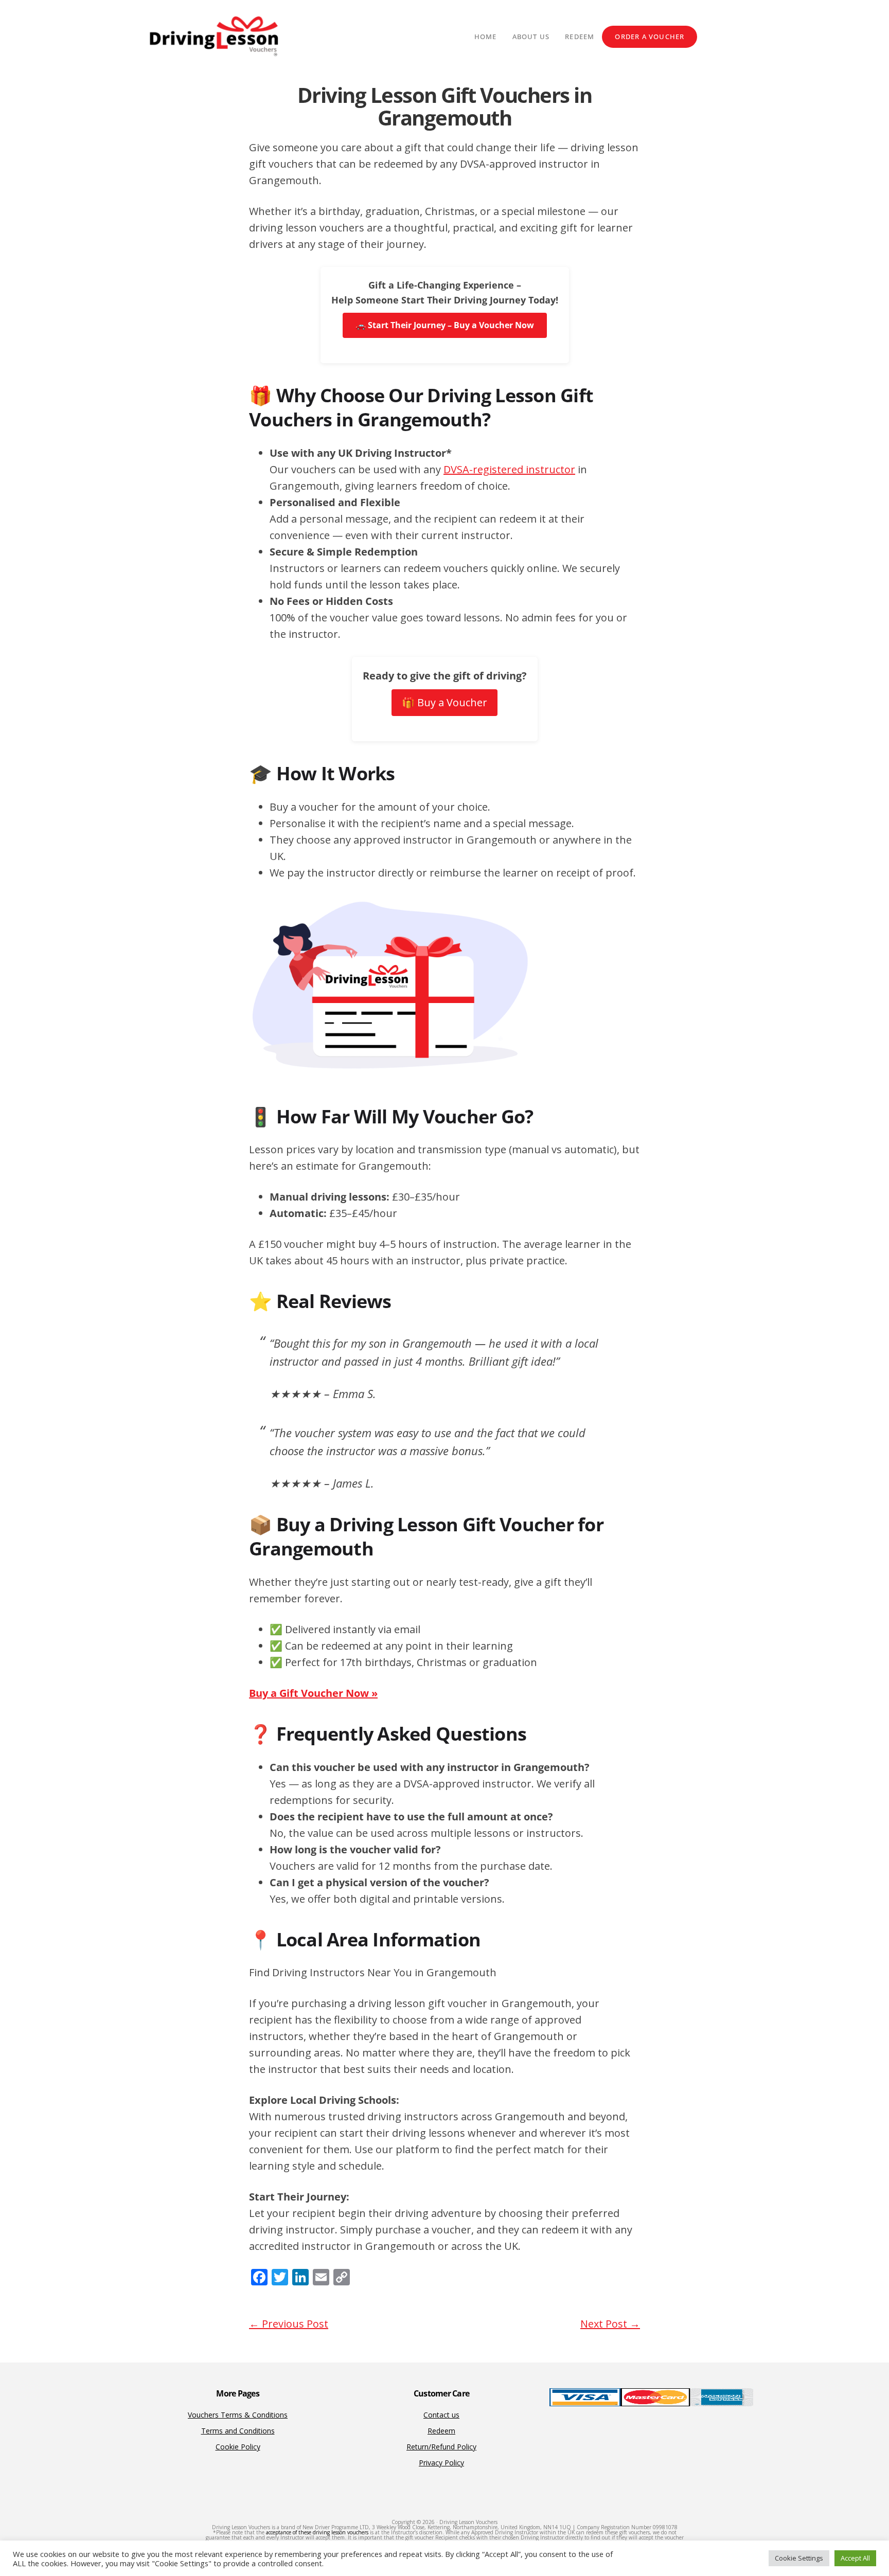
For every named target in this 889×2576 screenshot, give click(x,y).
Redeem (580, 37)
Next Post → (610, 2324)
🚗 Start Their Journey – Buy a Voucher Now (445, 325)
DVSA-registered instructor (509, 469)
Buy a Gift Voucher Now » (313, 1693)
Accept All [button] (855, 2558)
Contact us (441, 2415)
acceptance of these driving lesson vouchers (317, 2532)
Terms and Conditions (238, 2431)
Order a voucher (650, 37)
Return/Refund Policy (441, 2447)
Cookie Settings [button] (799, 2558)
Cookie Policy (238, 2447)
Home (486, 37)
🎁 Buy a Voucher (444, 702)
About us (531, 37)
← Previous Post (289, 2324)
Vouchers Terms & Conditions (238, 2415)
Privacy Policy (441, 2463)
